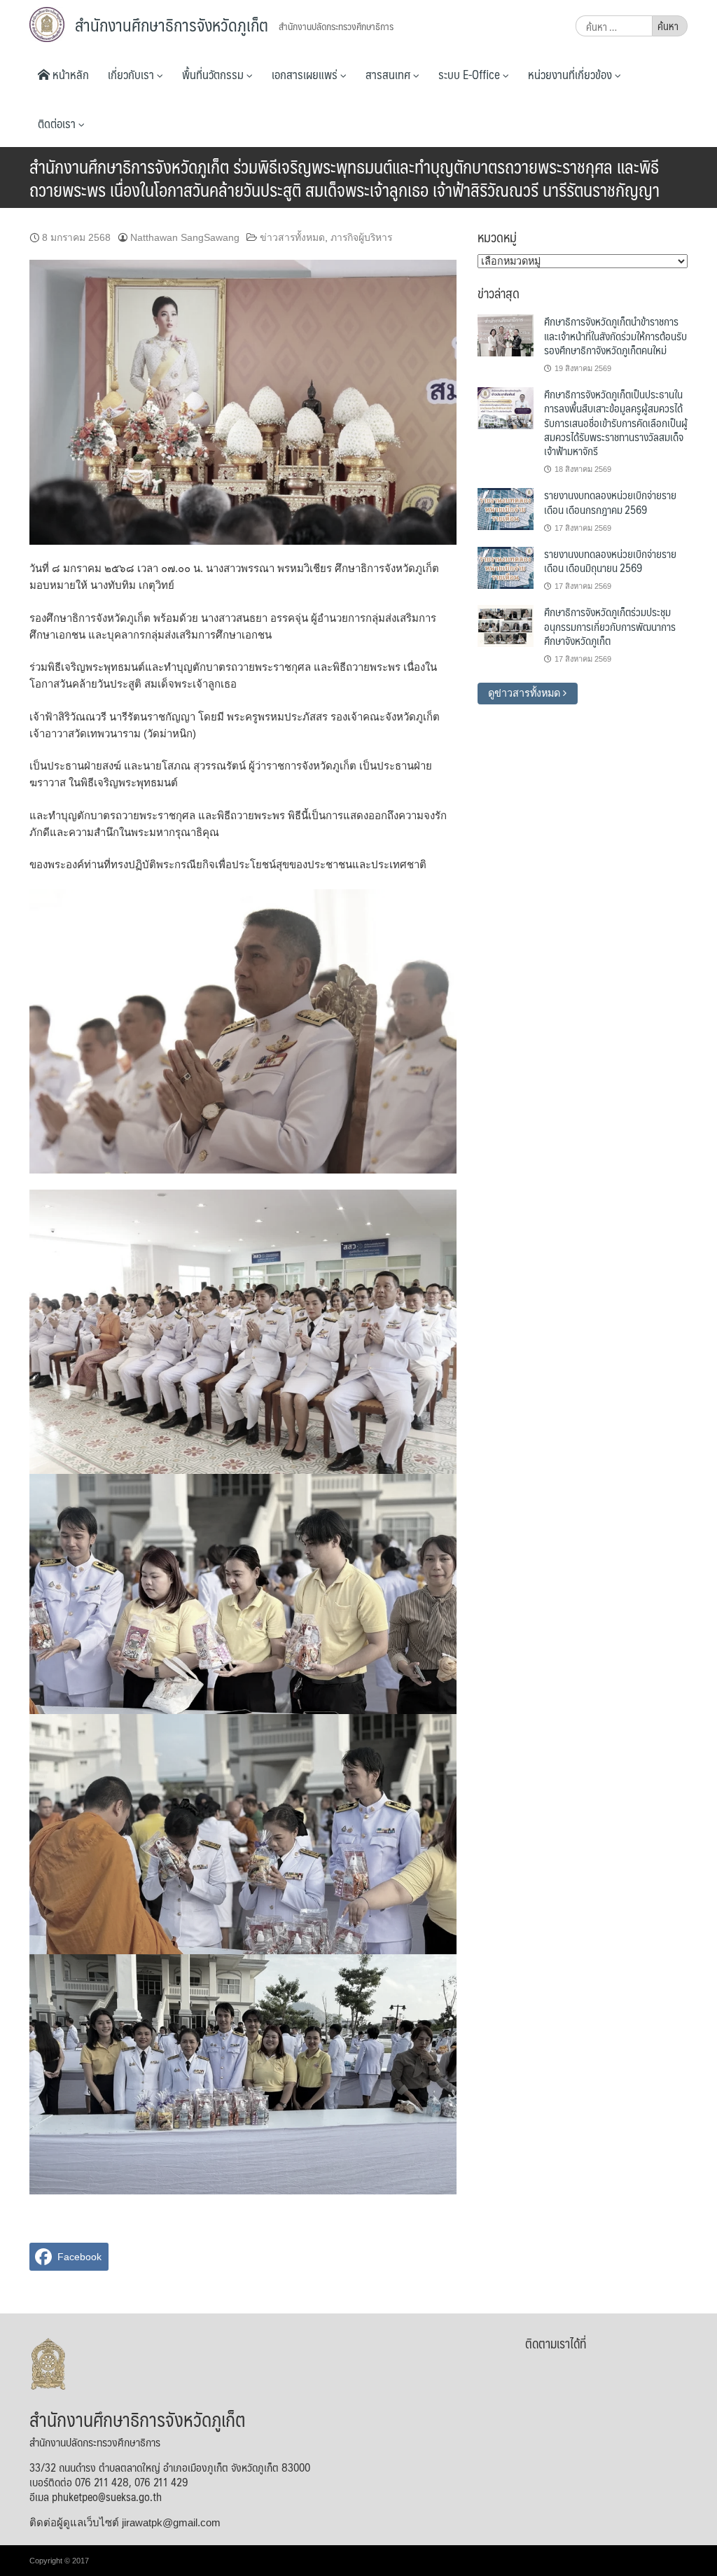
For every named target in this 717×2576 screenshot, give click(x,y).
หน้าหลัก (69, 74)
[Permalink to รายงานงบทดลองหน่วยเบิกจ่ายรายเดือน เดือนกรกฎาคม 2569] (506, 508)
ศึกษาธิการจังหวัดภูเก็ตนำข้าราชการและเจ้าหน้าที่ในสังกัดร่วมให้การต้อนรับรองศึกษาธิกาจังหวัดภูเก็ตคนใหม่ (615, 335)
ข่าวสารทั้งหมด (292, 237)
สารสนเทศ (389, 74)
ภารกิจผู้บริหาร (361, 237)
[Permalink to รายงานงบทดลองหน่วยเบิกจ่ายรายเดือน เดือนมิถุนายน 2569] (506, 567)
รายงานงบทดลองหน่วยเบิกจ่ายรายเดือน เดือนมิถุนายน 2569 (610, 561)
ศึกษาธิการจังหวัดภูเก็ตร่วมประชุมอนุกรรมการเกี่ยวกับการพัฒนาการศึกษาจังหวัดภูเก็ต (610, 626)
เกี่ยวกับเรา (132, 74)
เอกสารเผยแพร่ (306, 74)
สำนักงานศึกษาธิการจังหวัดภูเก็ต (172, 25)
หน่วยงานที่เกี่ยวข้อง (571, 74)
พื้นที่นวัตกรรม (214, 74)
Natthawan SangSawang (185, 237)
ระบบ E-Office (471, 74)
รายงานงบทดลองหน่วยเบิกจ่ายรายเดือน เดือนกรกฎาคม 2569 (610, 502)
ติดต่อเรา (58, 123)
